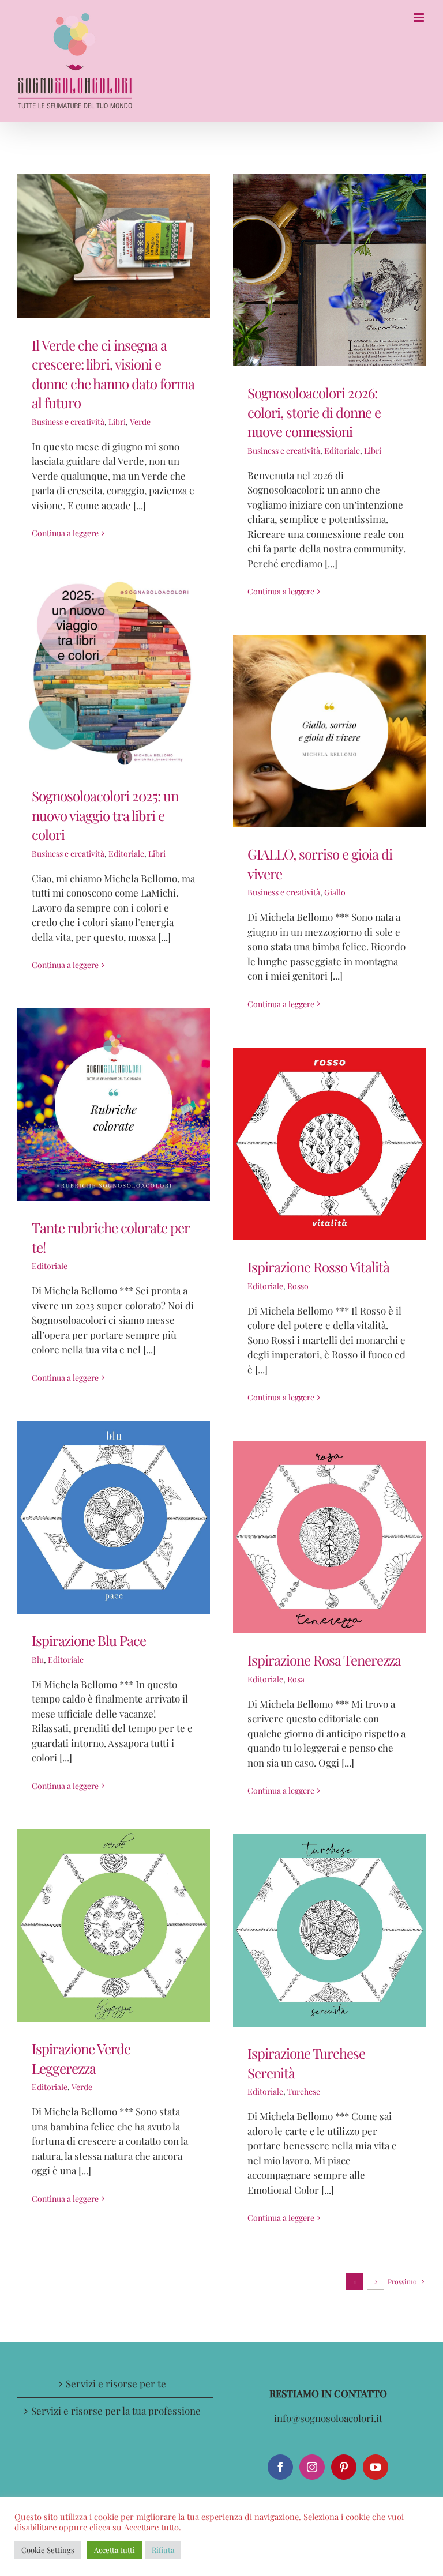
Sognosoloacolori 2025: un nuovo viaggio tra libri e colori (105, 815)
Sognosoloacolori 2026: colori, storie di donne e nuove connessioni (314, 412)
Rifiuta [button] (163, 2550)
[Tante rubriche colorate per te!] (114, 1105)
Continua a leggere (65, 533)
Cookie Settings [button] (48, 2550)
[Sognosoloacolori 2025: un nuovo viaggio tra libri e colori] (114, 673)
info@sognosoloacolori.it (328, 2418)
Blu (38, 1660)
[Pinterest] (344, 2467)
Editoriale (342, 451)
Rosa (296, 1679)
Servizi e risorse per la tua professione (116, 2411)
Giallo (335, 892)
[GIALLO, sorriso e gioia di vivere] (329, 731)
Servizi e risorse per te (116, 2383)
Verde (140, 422)
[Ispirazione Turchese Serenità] (329, 1930)
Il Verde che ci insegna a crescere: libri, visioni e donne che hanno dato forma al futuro (113, 374)
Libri (117, 422)
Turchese (304, 2091)
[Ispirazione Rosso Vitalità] (329, 1144)
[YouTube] (376, 2467)
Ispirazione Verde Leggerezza (81, 2058)
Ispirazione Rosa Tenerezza (324, 1660)
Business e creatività (68, 422)
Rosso (298, 1286)
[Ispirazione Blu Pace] (114, 1517)
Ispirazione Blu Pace (89, 1640)
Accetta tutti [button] (114, 2550)
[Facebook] (280, 2467)
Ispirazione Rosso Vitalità (318, 1267)
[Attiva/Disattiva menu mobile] (420, 18)
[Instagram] (312, 2467)
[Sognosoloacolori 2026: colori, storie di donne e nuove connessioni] (329, 270)
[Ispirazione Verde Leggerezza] (114, 1926)
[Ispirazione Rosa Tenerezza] (329, 1537)
